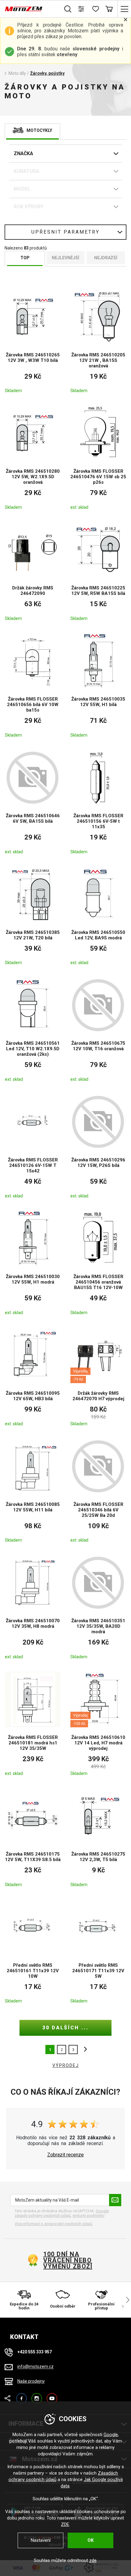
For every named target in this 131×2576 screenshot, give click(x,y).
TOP (25, 258)
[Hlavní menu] (124, 9)
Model (22, 189)
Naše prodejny (31, 2381)
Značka (23, 153)
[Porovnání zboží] (81, 9)
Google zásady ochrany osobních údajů (62, 2213)
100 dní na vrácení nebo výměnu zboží (68, 2260)
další (84, 2050)
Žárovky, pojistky (47, 73)
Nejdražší (106, 258)
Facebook (21, 2396)
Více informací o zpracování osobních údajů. (54, 2224)
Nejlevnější (65, 258)
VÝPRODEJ (66, 2065)
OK (90, 2540)
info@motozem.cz (35, 2367)
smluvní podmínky (88, 2215)
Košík (109, 9)
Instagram (37, 2396)
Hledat (68, 9)
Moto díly (17, 73)
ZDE (65, 2524)
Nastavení (41, 2540)
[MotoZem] (24, 9)
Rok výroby (29, 207)
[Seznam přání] (95, 9)
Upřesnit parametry (65, 232)
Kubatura (27, 171)
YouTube (52, 2396)
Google (111, 2435)
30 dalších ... (65, 2028)
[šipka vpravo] (125, 2300)
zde (93, 2560)
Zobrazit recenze (65, 2155)
